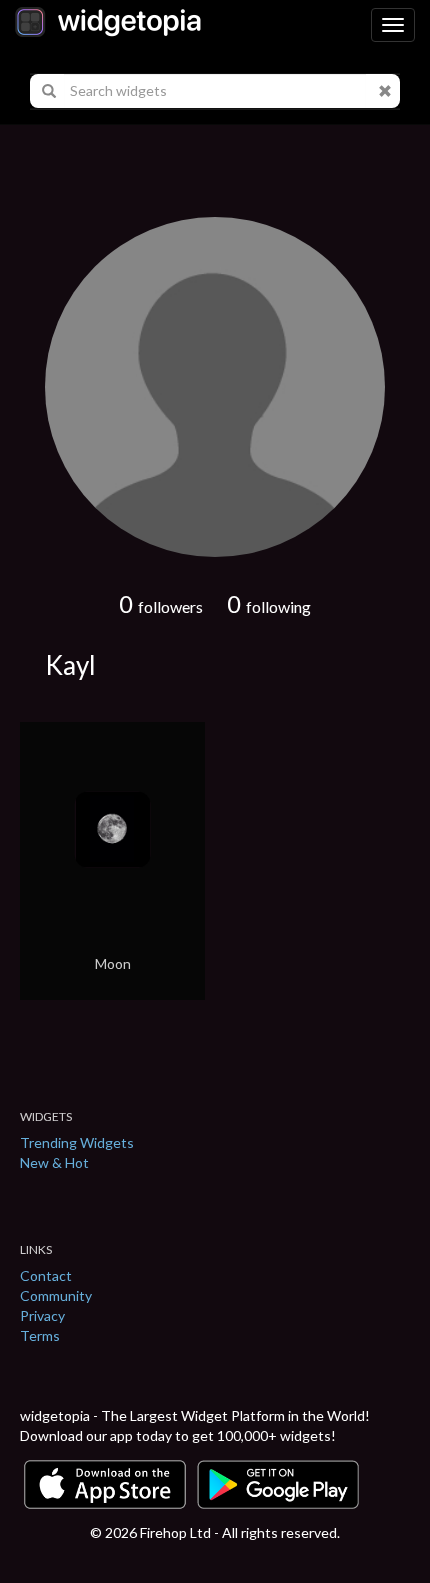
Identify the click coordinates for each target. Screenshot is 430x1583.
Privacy (42, 1315)
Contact (46, 1275)
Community (56, 1295)
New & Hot (54, 1162)
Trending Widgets (77, 1142)
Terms (40, 1335)
